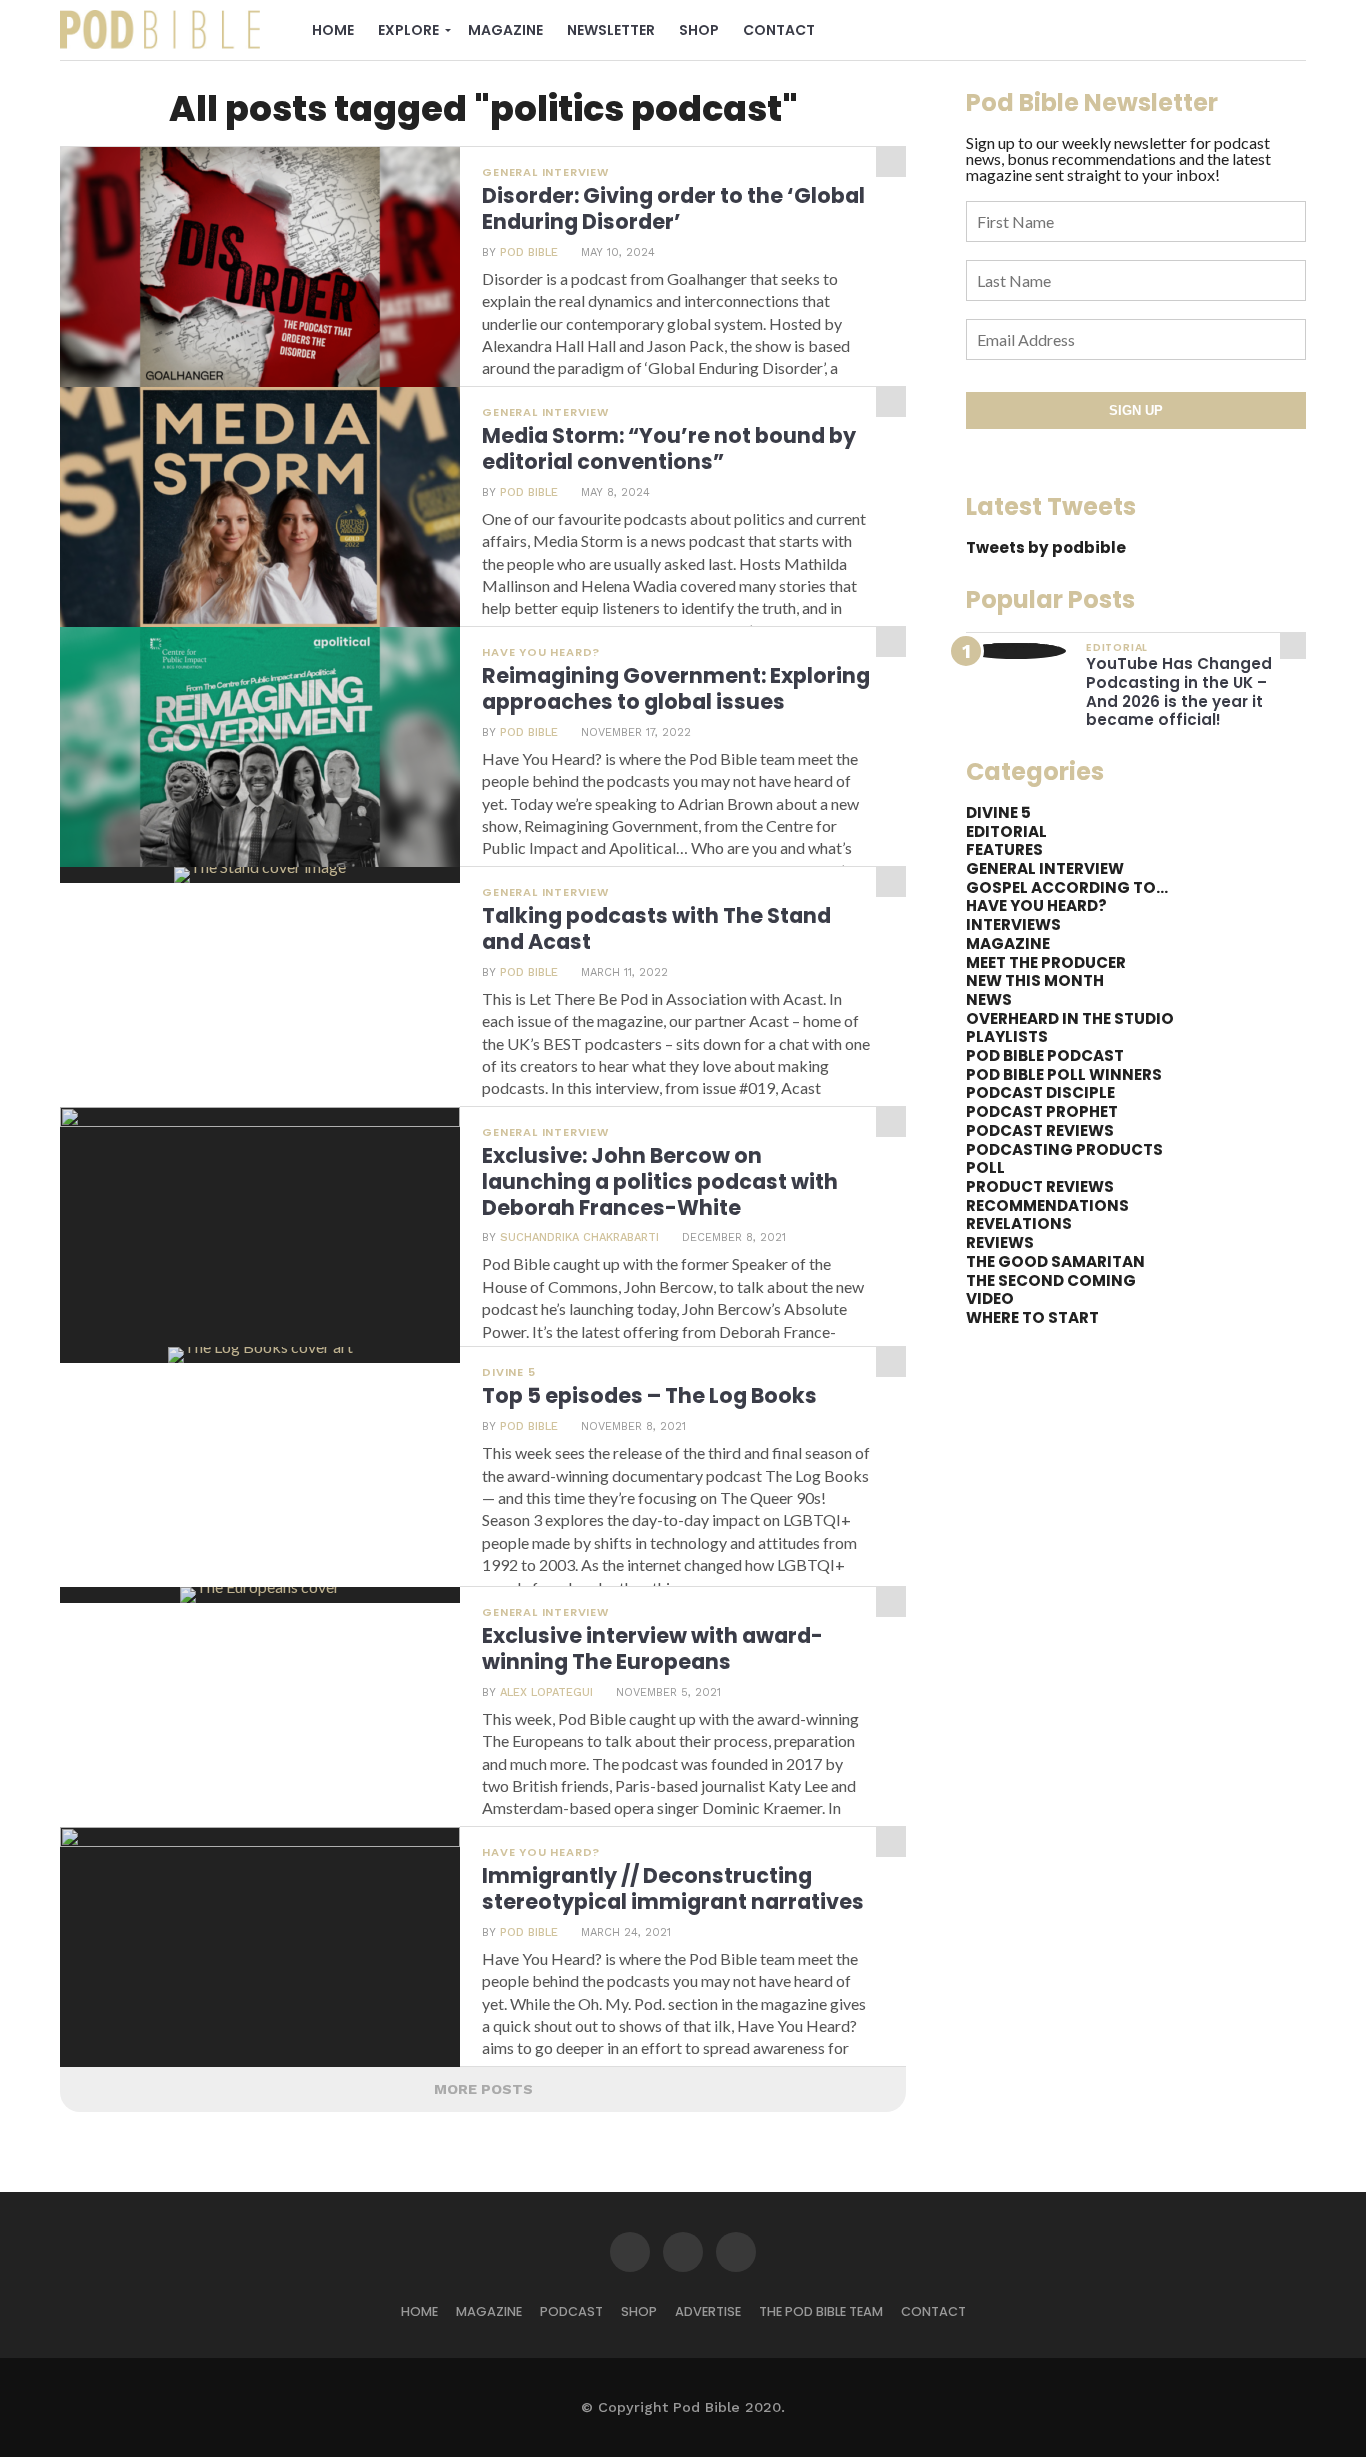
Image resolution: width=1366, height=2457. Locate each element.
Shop (699, 30)
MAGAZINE (1008, 943)
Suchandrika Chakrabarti (579, 1237)
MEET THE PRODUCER (1046, 962)
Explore (408, 30)
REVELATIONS (1019, 1223)
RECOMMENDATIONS (1047, 1205)
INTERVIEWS (1013, 924)
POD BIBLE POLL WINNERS (1064, 1074)
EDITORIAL (1006, 831)
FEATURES (1004, 849)
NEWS (989, 999)
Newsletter (611, 30)
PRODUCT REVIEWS (1040, 1186)
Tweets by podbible (1046, 547)
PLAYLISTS (1007, 1036)
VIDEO (990, 1298)
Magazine (505, 30)
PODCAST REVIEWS (1040, 1130)
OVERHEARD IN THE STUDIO (1070, 1018)
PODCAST (571, 2311)
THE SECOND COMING (1051, 1280)
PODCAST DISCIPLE (1040, 1092)
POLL (985, 1167)
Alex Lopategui (546, 1692)
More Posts (483, 2089)
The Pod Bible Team (821, 2311)
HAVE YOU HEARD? (1036, 905)
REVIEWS (1000, 1242)
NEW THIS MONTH (1035, 980)
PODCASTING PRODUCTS (1064, 1149)
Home (333, 30)
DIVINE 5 (998, 812)
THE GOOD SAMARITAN (1055, 1261)
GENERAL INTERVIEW (1045, 868)
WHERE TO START (1032, 1317)
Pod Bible (529, 252)
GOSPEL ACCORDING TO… (1067, 887)
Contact (779, 30)
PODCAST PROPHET (1042, 1111)
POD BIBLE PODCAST (1045, 1055)
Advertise (708, 2311)
